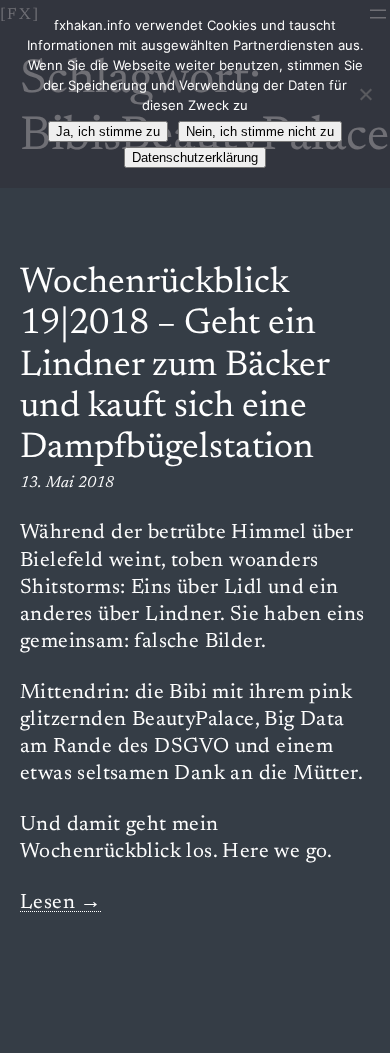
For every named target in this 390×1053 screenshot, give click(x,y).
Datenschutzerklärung (195, 157)
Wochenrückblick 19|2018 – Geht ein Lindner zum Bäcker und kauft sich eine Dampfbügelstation (174, 367)
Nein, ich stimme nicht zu (260, 131)
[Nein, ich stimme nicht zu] (365, 94)
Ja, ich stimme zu (108, 131)
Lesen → (61, 903)
